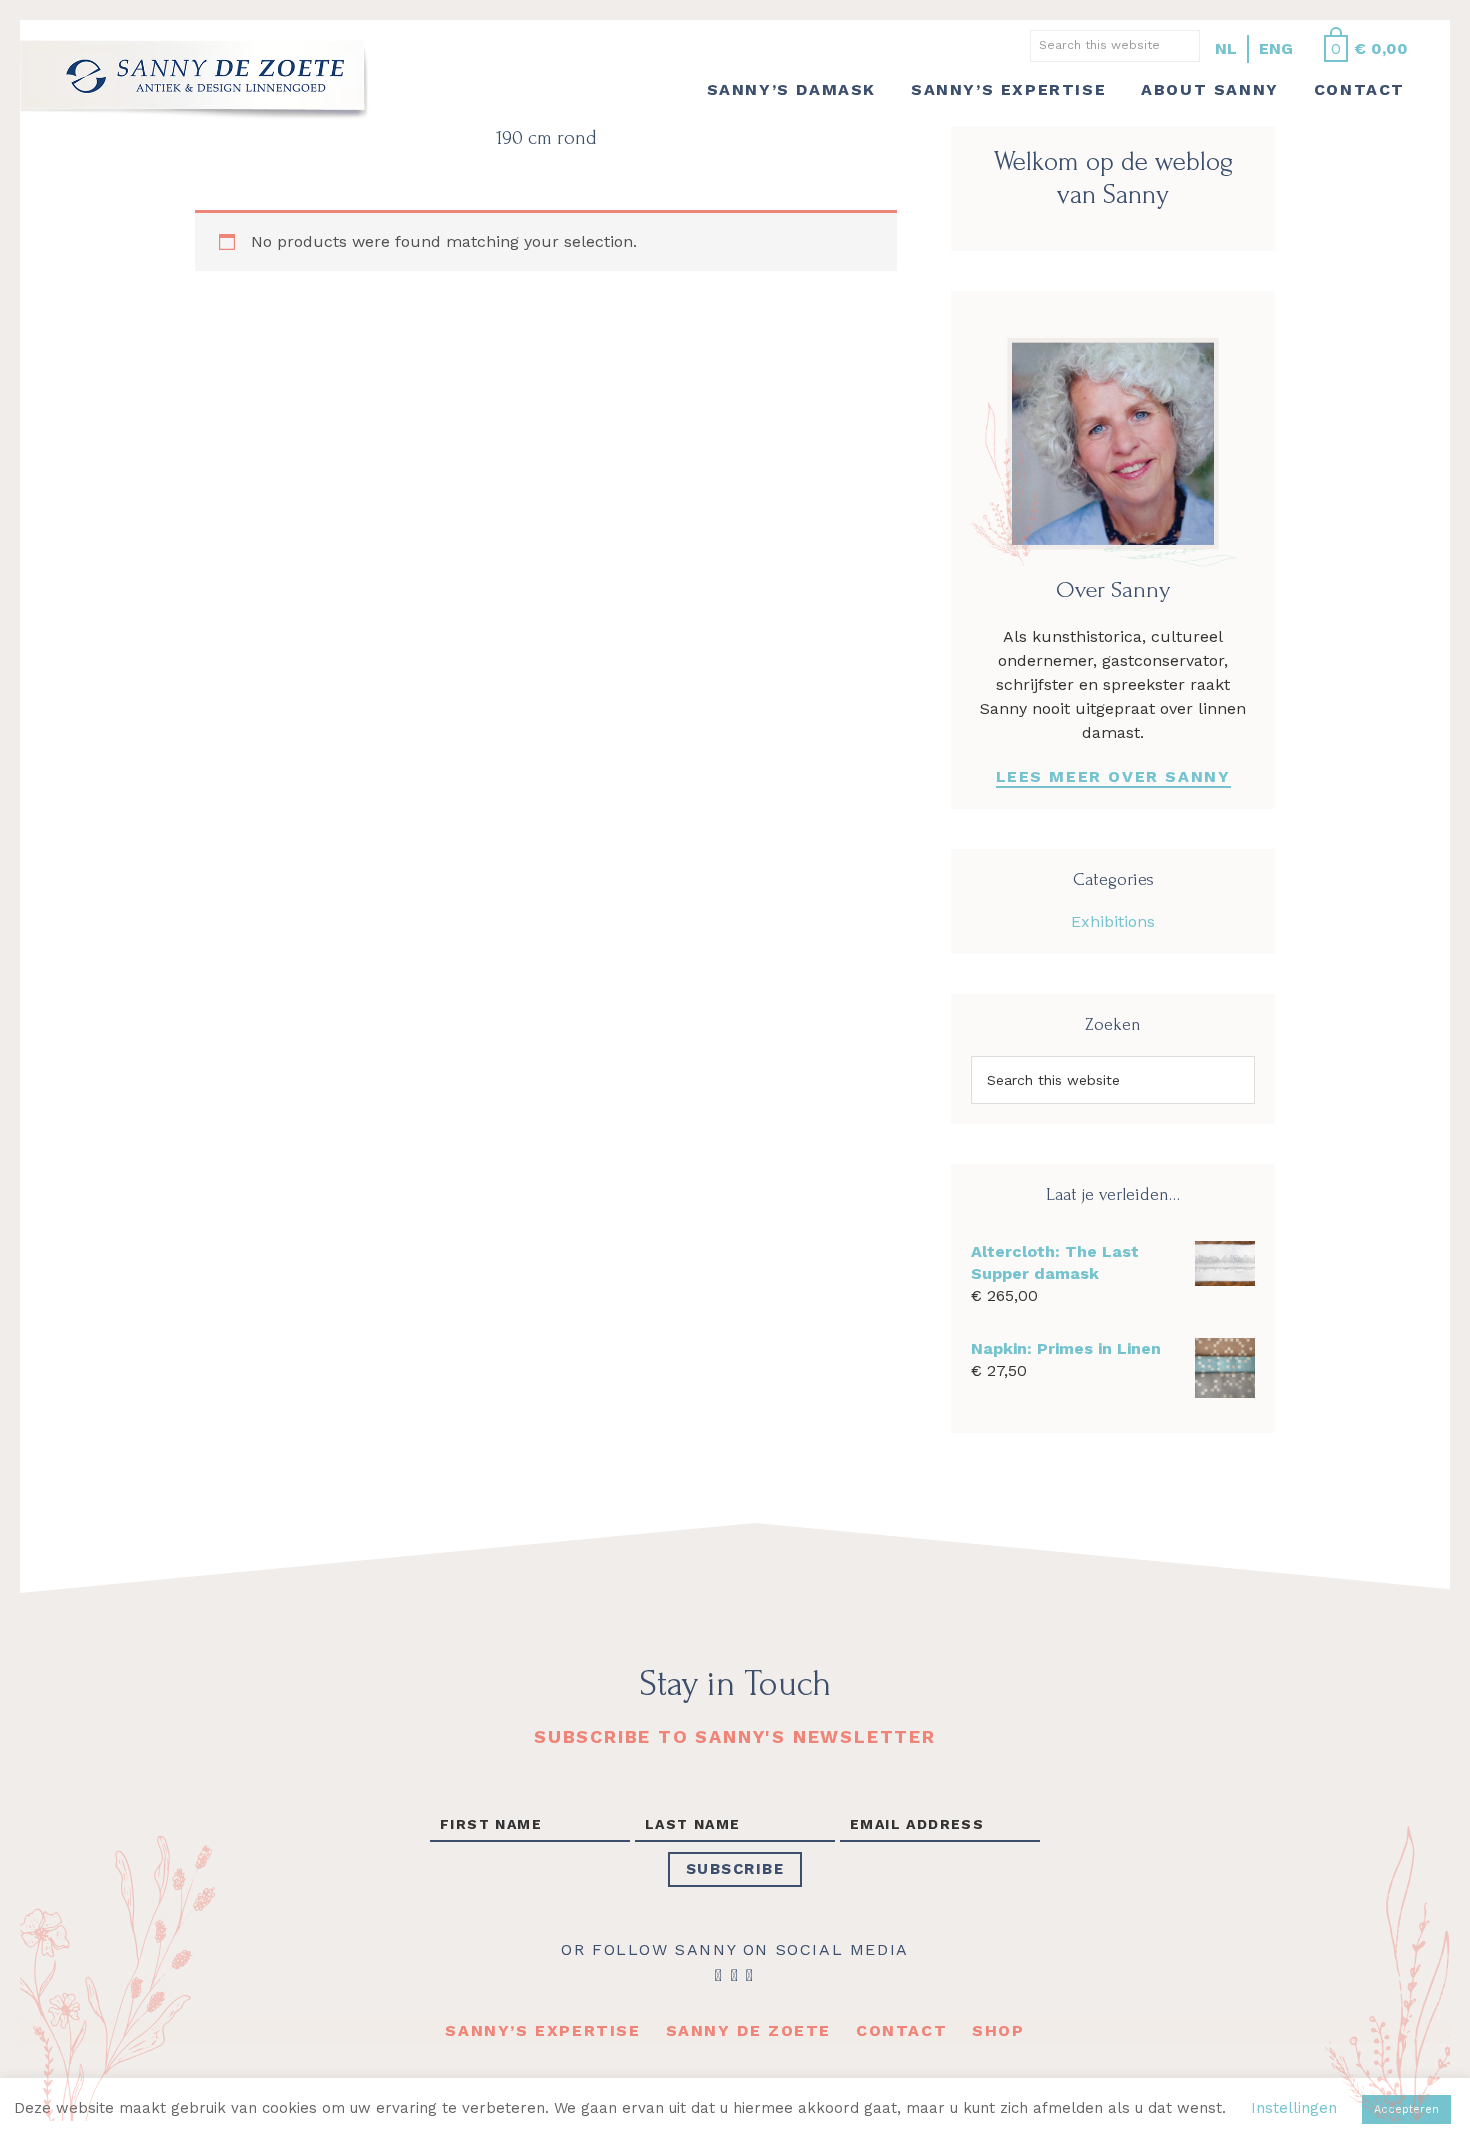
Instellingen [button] (1294, 2108)
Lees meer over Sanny (1113, 776)
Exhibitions (1113, 921)
